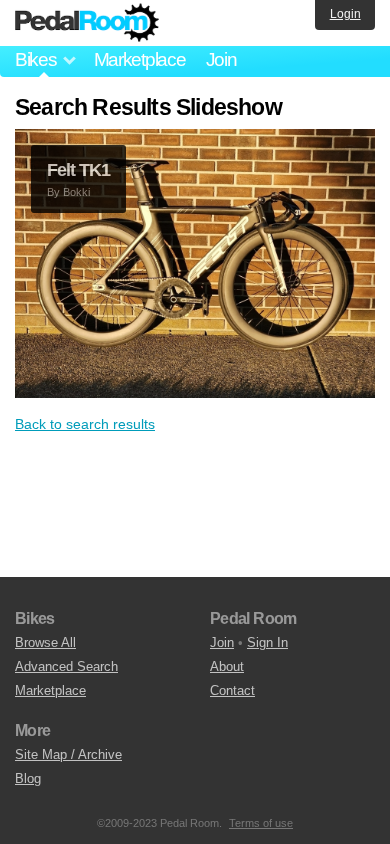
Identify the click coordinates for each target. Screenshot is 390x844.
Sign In (267, 642)
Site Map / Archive (68, 754)
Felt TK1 (78, 170)
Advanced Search (66, 666)
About (227, 666)
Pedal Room (87, 23)
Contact (232, 690)
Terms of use (261, 823)
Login (345, 14)
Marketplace (140, 59)
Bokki (76, 192)
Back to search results (85, 424)
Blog (28, 778)
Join (221, 59)
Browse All (45, 642)
